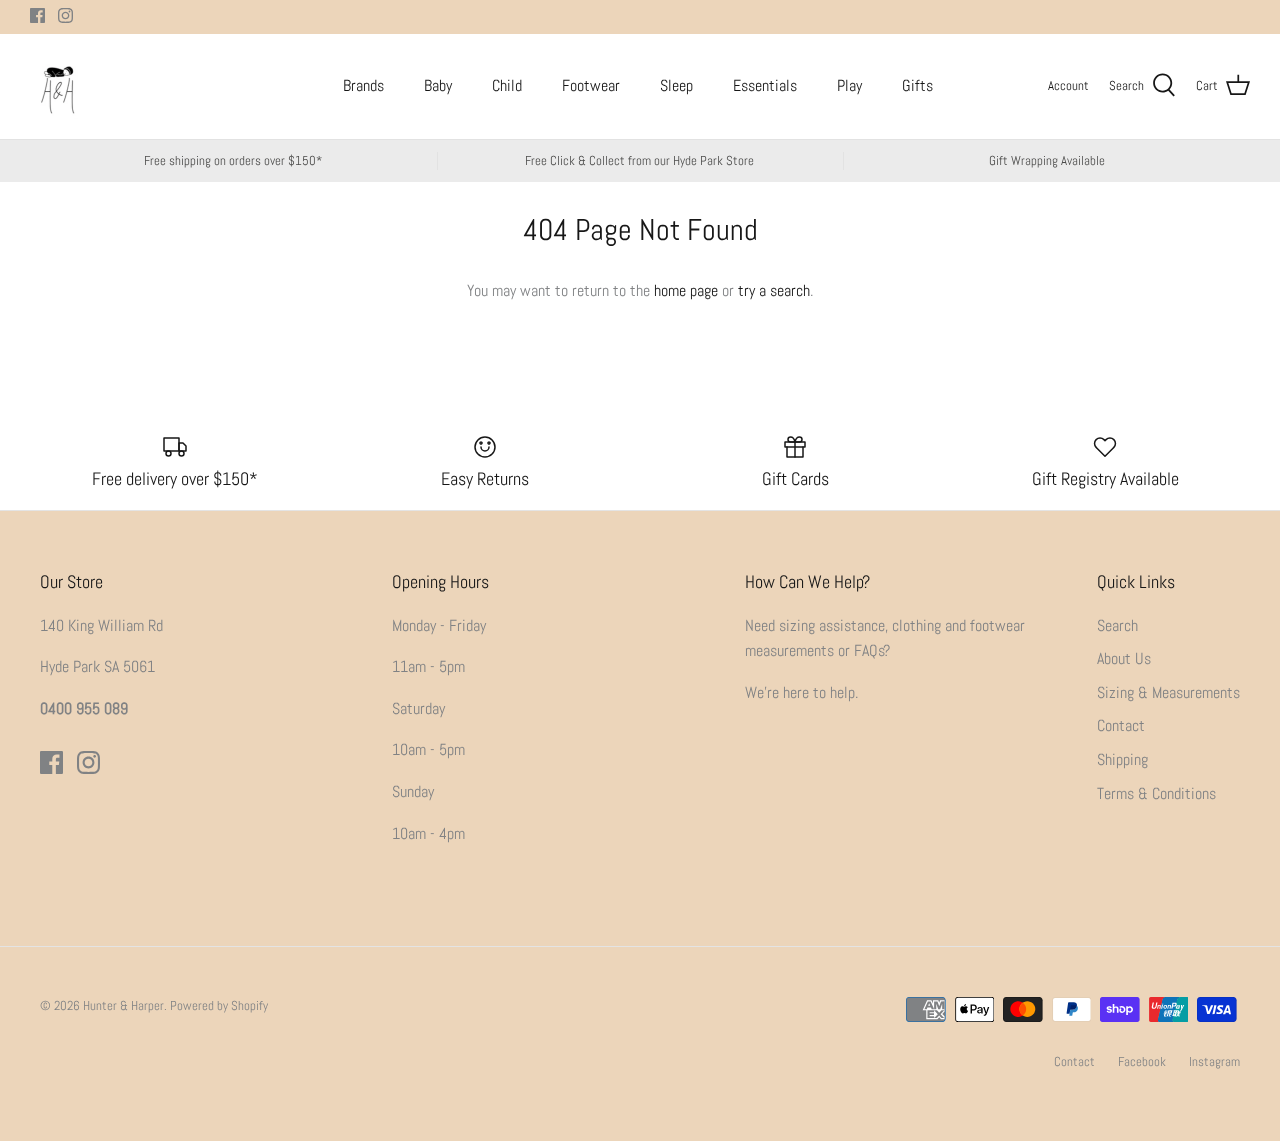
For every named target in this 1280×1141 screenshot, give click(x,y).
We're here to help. (801, 692)
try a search (774, 290)
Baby (438, 85)
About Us (1124, 658)
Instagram (1214, 1061)
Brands (363, 85)
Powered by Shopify (219, 1005)
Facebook (1142, 1061)
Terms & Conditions (1156, 793)
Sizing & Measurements (1168, 692)
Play (849, 85)
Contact (1121, 725)
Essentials (765, 85)
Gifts (917, 85)
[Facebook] (37, 15)
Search (1117, 625)
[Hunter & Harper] (57, 86)
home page (686, 290)
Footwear (591, 85)
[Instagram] (65, 15)
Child (507, 85)
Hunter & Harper (123, 1005)
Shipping (1122, 759)
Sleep (676, 85)
